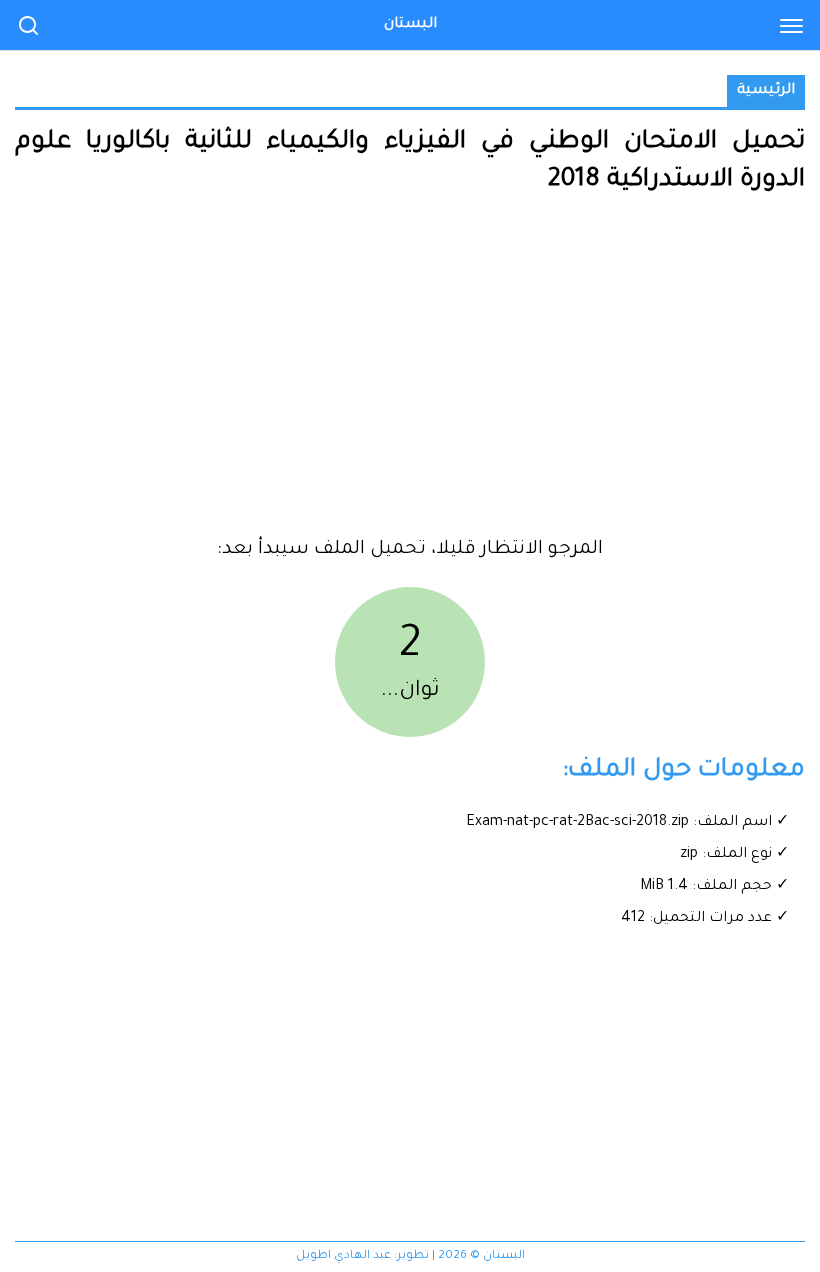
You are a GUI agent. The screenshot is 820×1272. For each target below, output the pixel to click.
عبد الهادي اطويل (343, 1256)
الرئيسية (766, 91)
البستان (410, 25)
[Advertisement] (410, 374)
